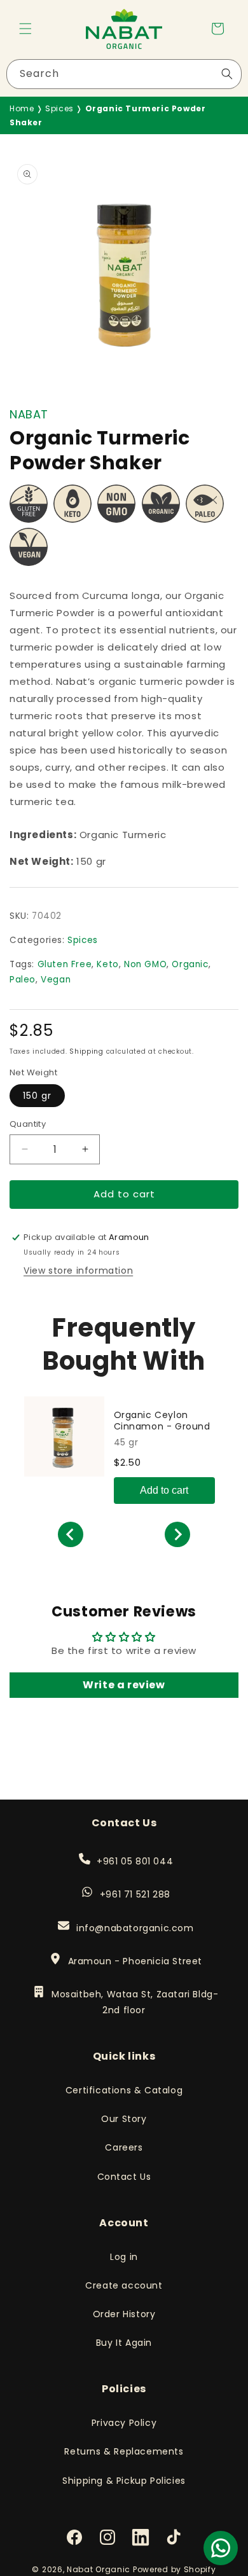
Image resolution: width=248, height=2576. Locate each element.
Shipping (86, 1051)
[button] (25, 29)
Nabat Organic (99, 2569)
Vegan (56, 980)
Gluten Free (65, 964)
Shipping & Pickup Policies (124, 2481)
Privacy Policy (124, 2423)
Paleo (23, 980)
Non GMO (145, 964)
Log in (124, 2257)
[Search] (227, 74)
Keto (107, 964)
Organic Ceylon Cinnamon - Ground (162, 1421)
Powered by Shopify (175, 2569)
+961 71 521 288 (135, 1894)
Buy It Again (124, 2343)
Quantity (28, 1124)
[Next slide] (177, 1534)
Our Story (124, 2119)
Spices (59, 108)
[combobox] (124, 74)
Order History (124, 2314)
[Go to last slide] (71, 1534)
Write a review (124, 1685)
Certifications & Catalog (124, 2090)
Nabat (29, 414)
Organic (190, 964)
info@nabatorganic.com (134, 1928)
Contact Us (124, 2177)
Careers (124, 2147)
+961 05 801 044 (134, 1861)
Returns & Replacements (124, 2451)
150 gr (37, 1096)
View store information (78, 1271)
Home (22, 108)
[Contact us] (221, 2548)
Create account (124, 2285)
